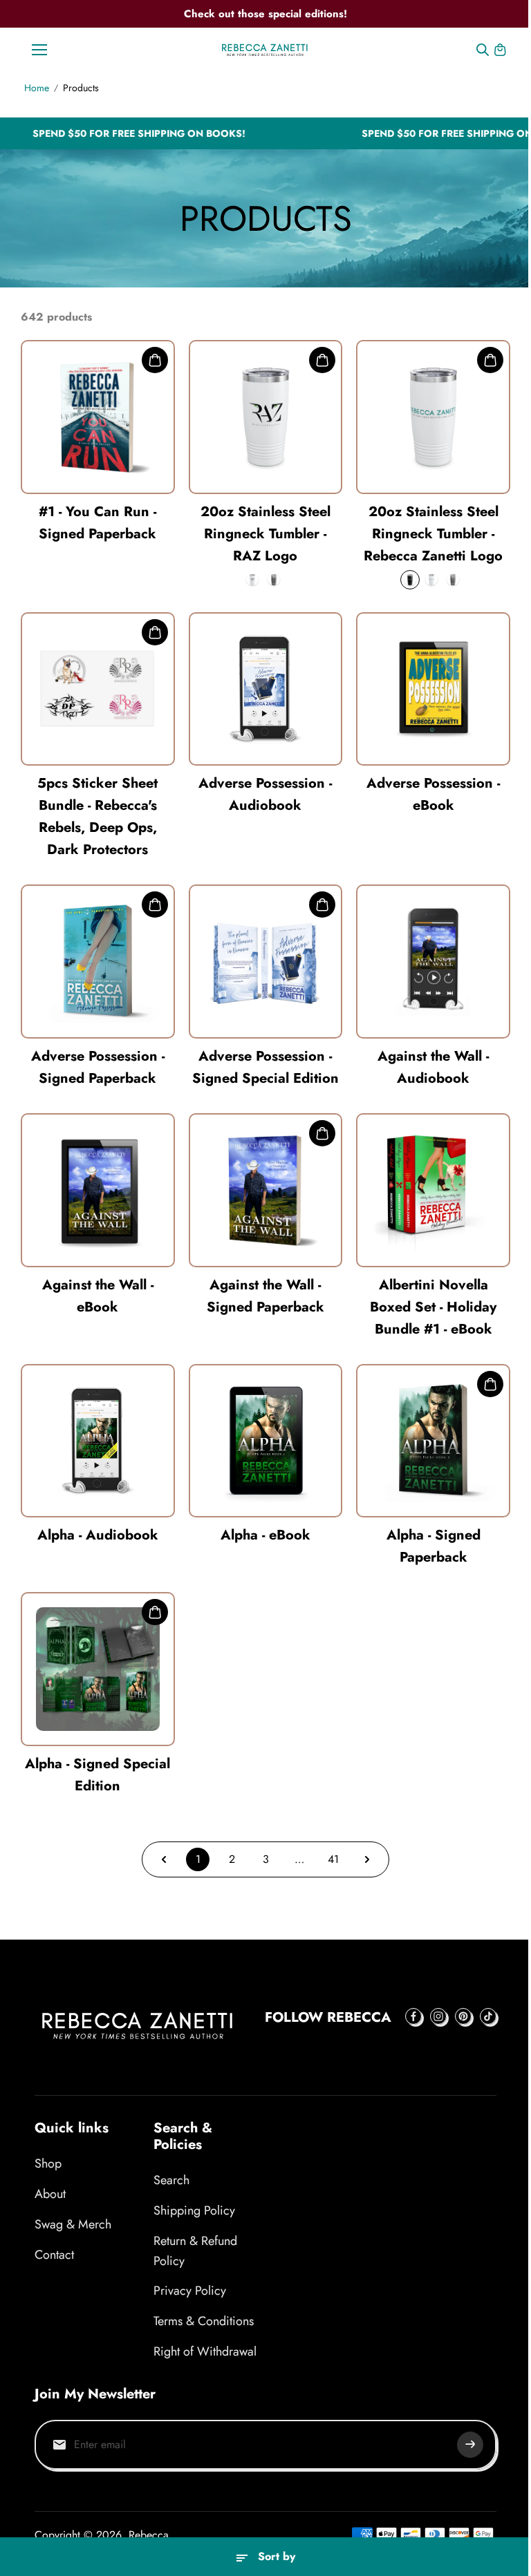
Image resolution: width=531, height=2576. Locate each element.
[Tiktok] (488, 2016)
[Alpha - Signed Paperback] (433, 1441)
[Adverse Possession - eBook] (433, 689)
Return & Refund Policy (195, 2251)
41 (333, 1859)
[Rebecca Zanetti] (265, 49)
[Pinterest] (463, 2016)
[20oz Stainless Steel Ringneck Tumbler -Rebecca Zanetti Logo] (433, 417)
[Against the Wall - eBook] (98, 1190)
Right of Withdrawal (205, 2351)
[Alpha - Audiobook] (98, 1441)
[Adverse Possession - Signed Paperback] (98, 962)
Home (37, 88)
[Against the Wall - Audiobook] (433, 962)
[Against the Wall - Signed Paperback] (266, 1190)
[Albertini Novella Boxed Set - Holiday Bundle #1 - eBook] (433, 1190)
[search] (483, 50)
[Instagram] (438, 2016)
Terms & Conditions (204, 2321)
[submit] (470, 2445)
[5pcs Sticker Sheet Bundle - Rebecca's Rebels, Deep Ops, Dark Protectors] (98, 689)
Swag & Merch (73, 2224)
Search (171, 2180)
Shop (48, 2163)
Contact (54, 2255)
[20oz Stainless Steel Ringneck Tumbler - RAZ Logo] (266, 417)
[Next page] (367, 1859)
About (50, 2194)
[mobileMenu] (39, 50)
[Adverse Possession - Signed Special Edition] (266, 962)
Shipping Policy (194, 2210)
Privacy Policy (190, 2291)
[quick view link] (155, 360)
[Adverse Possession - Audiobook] (266, 689)
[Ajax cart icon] (500, 50)
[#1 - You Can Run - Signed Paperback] (98, 417)
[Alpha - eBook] (266, 1441)
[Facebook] (413, 2016)
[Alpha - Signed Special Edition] (98, 1669)
